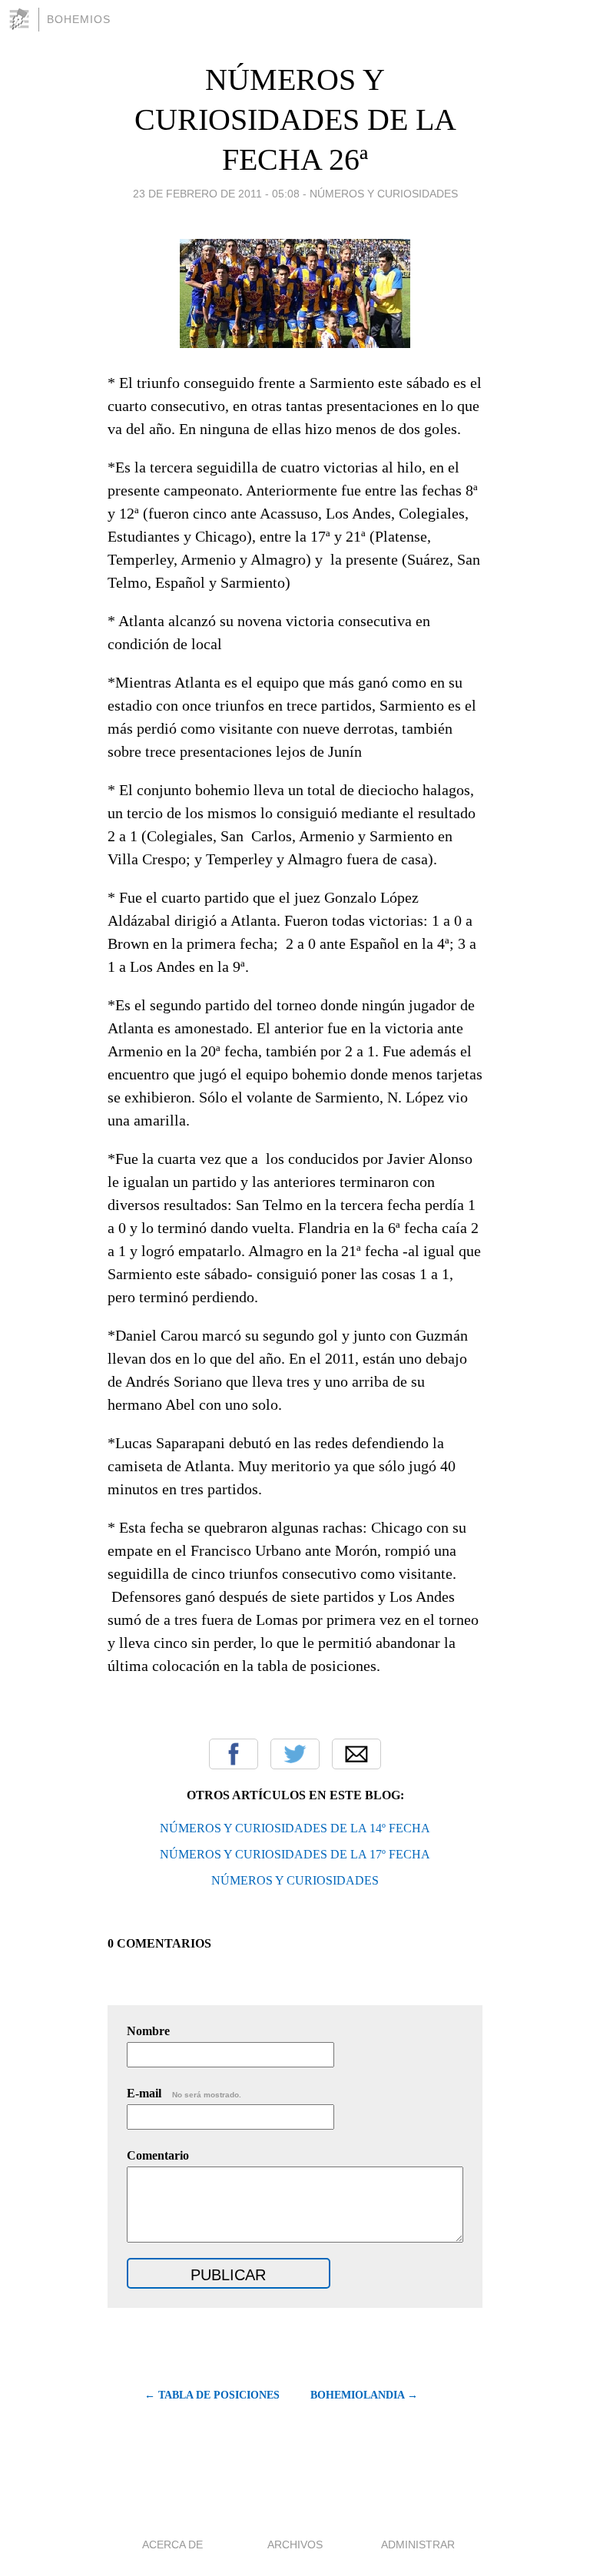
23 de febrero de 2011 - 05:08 (216, 194)
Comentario (158, 2155)
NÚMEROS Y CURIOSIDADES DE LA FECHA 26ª (295, 119)
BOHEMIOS (79, 19)
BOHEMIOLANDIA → (364, 2395)
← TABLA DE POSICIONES (212, 2395)
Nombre (148, 2031)
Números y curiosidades (384, 194)
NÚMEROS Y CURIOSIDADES (295, 1880)
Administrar (418, 2545)
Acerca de (172, 2545)
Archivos (295, 2545)
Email (356, 1754)
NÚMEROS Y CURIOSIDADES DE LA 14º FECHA (295, 1828)
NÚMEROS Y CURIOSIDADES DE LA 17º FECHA (295, 1854)
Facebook (234, 1754)
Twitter (295, 1754)
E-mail (184, 2093)
